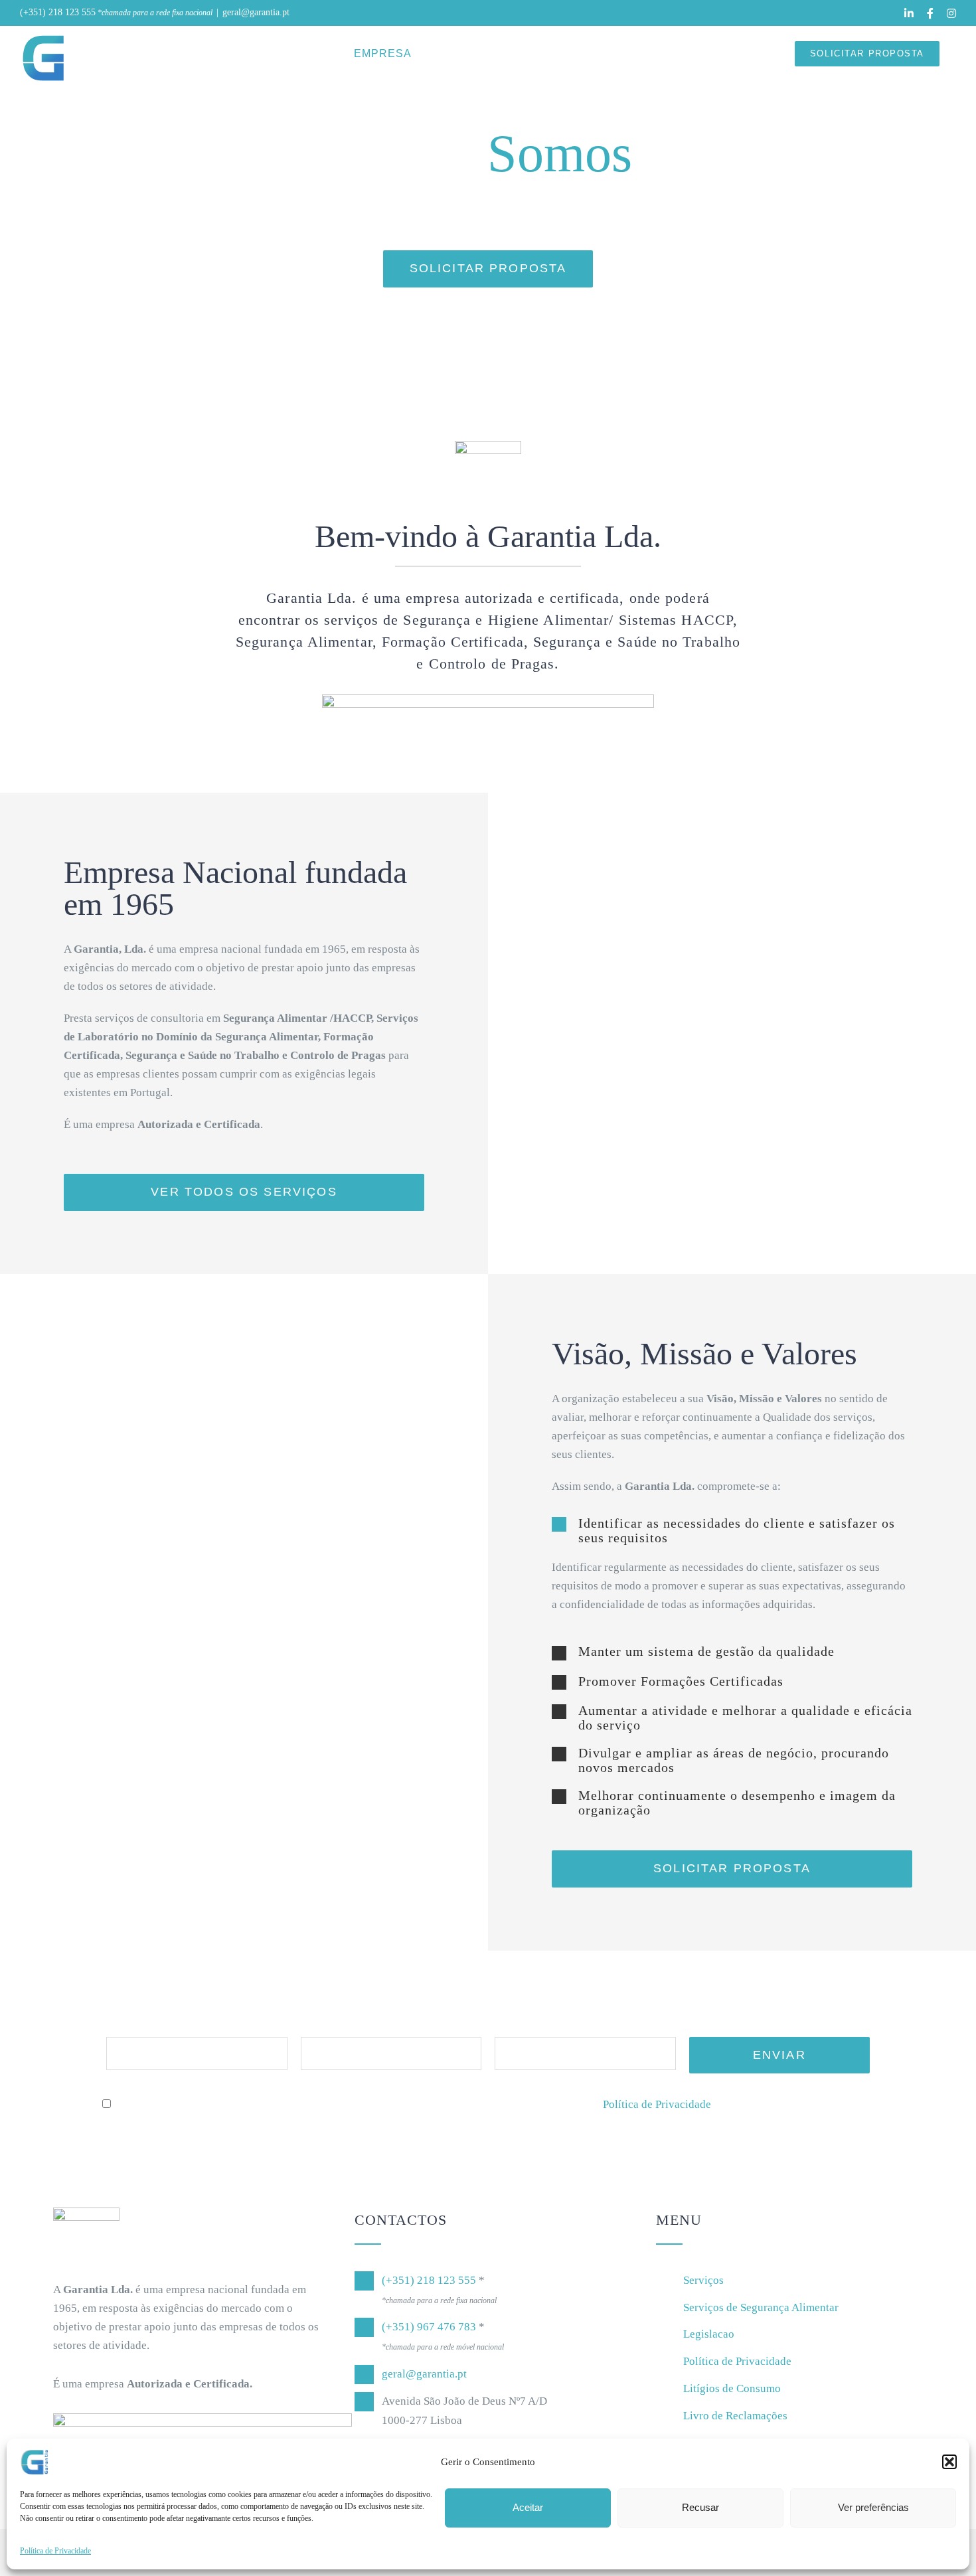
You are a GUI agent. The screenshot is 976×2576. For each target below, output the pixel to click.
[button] (949, 2462)
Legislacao (709, 2334)
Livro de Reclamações (735, 2416)
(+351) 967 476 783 (429, 2327)
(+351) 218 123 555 (58, 12)
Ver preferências (873, 2507)
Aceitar (528, 2507)
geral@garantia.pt (256, 12)
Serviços (703, 2280)
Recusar (700, 2507)
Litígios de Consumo (732, 2388)
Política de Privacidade (55, 2551)
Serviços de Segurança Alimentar (761, 2307)
